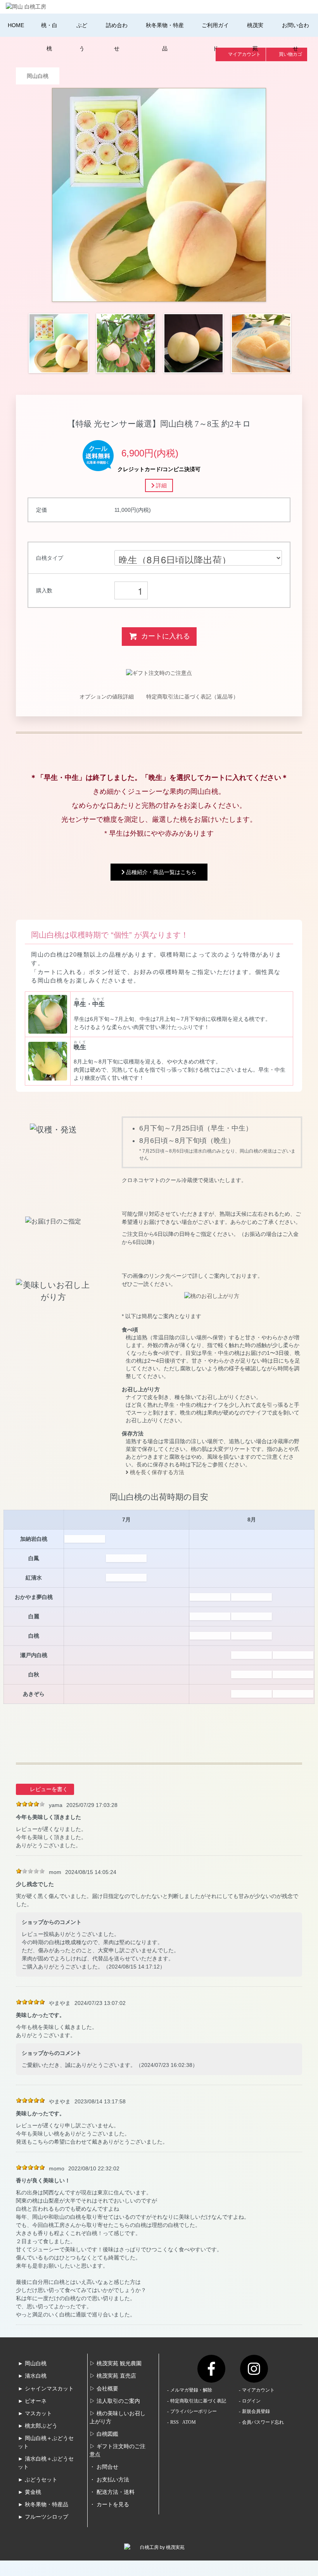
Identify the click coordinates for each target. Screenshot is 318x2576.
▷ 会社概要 (104, 2389)
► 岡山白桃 (32, 2363)
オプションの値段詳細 (107, 697)
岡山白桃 (38, 76)
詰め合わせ (117, 37)
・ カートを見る (109, 2505)
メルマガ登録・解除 (191, 2390)
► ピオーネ (32, 2401)
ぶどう (82, 37)
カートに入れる (166, 636)
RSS (175, 2422)
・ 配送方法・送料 (112, 2492)
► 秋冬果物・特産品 (43, 2505)
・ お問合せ (104, 2467)
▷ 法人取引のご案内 (115, 2401)
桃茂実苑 (255, 37)
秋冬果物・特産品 (165, 37)
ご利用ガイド (215, 37)
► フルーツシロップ (43, 2517)
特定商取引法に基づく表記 (198, 2401)
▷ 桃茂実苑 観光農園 (116, 2363)
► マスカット (35, 2413)
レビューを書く (49, 1789)
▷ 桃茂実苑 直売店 (113, 2376)
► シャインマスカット (46, 2389)
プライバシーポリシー (194, 2411)
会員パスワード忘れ (263, 2422)
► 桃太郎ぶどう (38, 2426)
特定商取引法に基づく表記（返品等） (192, 697)
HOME (16, 25)
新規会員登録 (256, 2411)
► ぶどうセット (38, 2480)
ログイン (251, 2401)
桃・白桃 (49, 37)
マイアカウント (258, 2390)
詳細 (161, 485)
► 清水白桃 (32, 2376)
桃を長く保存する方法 (156, 1472)
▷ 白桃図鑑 (104, 2434)
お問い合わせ (296, 37)
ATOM (189, 2422)
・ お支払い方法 (109, 2480)
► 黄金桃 (29, 2492)
